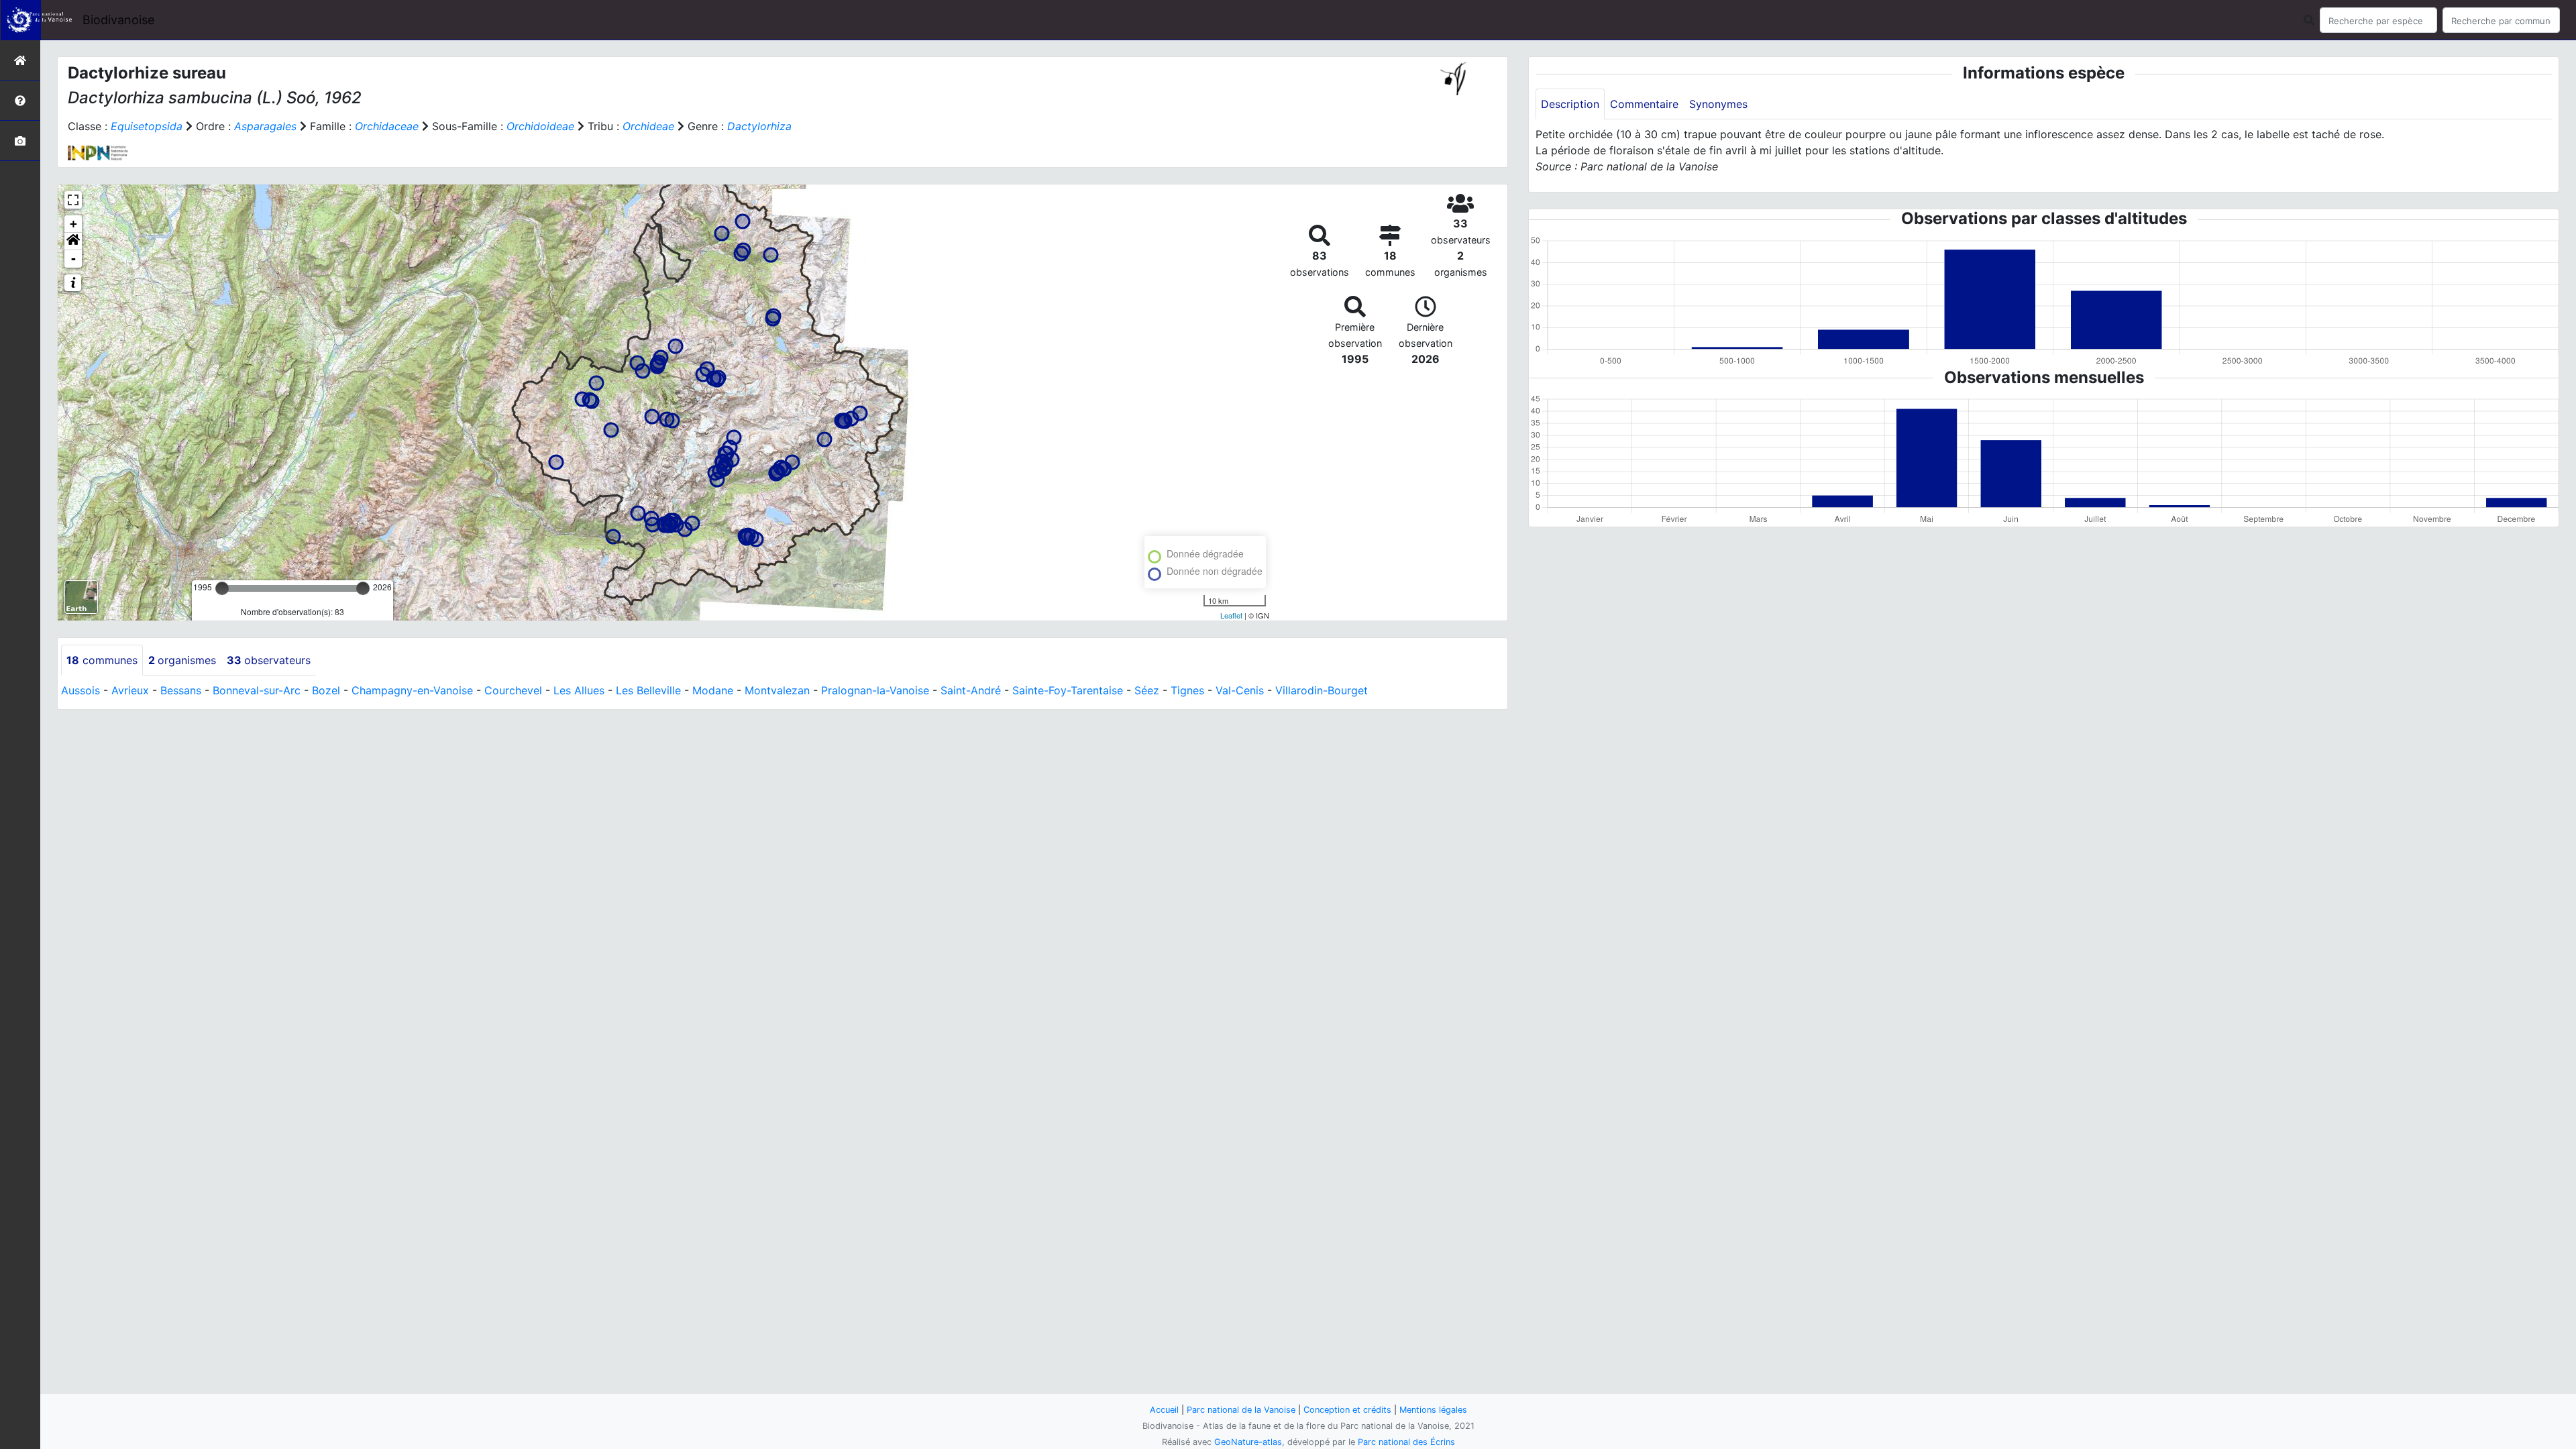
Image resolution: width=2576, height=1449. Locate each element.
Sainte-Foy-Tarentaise (1068, 690)
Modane (713, 690)
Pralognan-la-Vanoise (875, 690)
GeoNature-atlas (1248, 1442)
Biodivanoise (118, 20)
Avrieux (130, 690)
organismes (182, 660)
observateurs (269, 660)
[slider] (222, 588)
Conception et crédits (1347, 1410)
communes (102, 660)
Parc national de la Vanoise (1241, 1410)
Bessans (181, 690)
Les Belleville (648, 690)
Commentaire (1644, 104)
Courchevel (513, 690)
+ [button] (73, 224)
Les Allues (579, 690)
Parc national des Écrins (1406, 1442)
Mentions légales (1433, 1410)
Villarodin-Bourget (1322, 690)
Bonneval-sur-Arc (257, 690)
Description (1570, 104)
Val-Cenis (1240, 690)
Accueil (1164, 1410)
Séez (1147, 690)
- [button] (73, 259)
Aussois (80, 690)
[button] (73, 241)
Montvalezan (777, 690)
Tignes (1187, 690)
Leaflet (1231, 615)
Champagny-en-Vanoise (412, 690)
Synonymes (1718, 104)
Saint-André (971, 690)
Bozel (326, 690)
